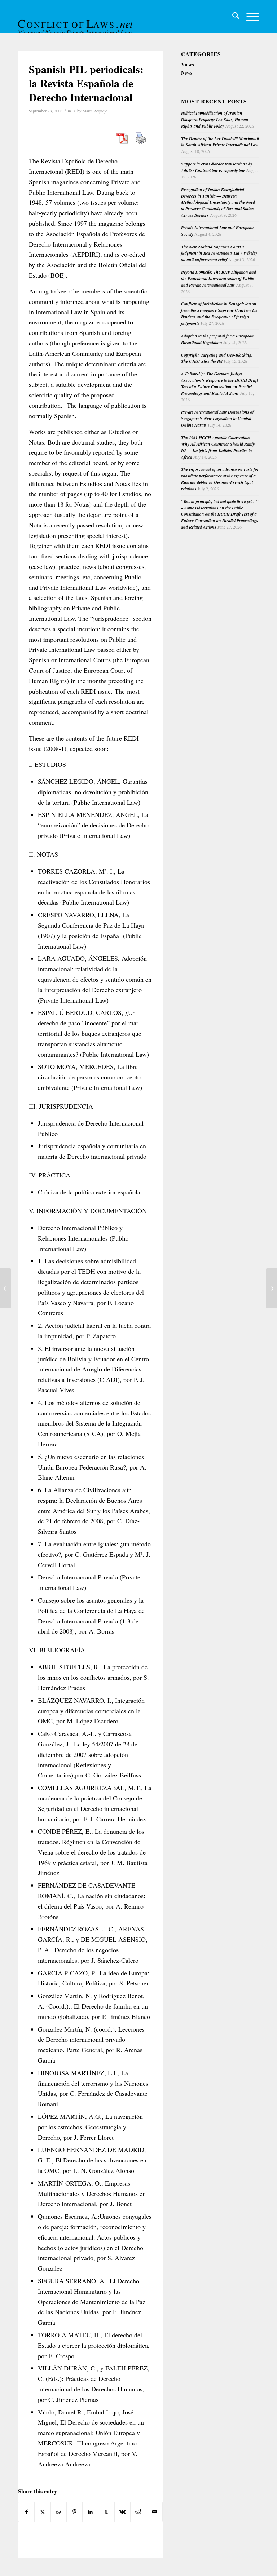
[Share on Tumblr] (106, 2512)
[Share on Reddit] (138, 2512)
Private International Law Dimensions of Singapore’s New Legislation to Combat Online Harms (217, 418)
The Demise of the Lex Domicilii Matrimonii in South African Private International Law (220, 142)
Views (187, 64)
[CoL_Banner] (76, 23)
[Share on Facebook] (26, 2512)
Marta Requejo (95, 111)
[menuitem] (232, 17)
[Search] (232, 17)
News (187, 73)
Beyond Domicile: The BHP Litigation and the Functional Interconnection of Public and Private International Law (219, 279)
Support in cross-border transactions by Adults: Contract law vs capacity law (217, 167)
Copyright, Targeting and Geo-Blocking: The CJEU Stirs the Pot (217, 358)
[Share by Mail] (154, 2512)
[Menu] (249, 17)
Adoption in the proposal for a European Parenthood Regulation (217, 339)
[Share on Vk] (122, 2512)
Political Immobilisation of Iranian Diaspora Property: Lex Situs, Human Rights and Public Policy (215, 120)
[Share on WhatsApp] (59, 2512)
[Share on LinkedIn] (90, 2512)
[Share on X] (42, 2512)
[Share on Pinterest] (74, 2512)
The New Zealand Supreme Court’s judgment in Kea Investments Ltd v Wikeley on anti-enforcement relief (219, 253)
